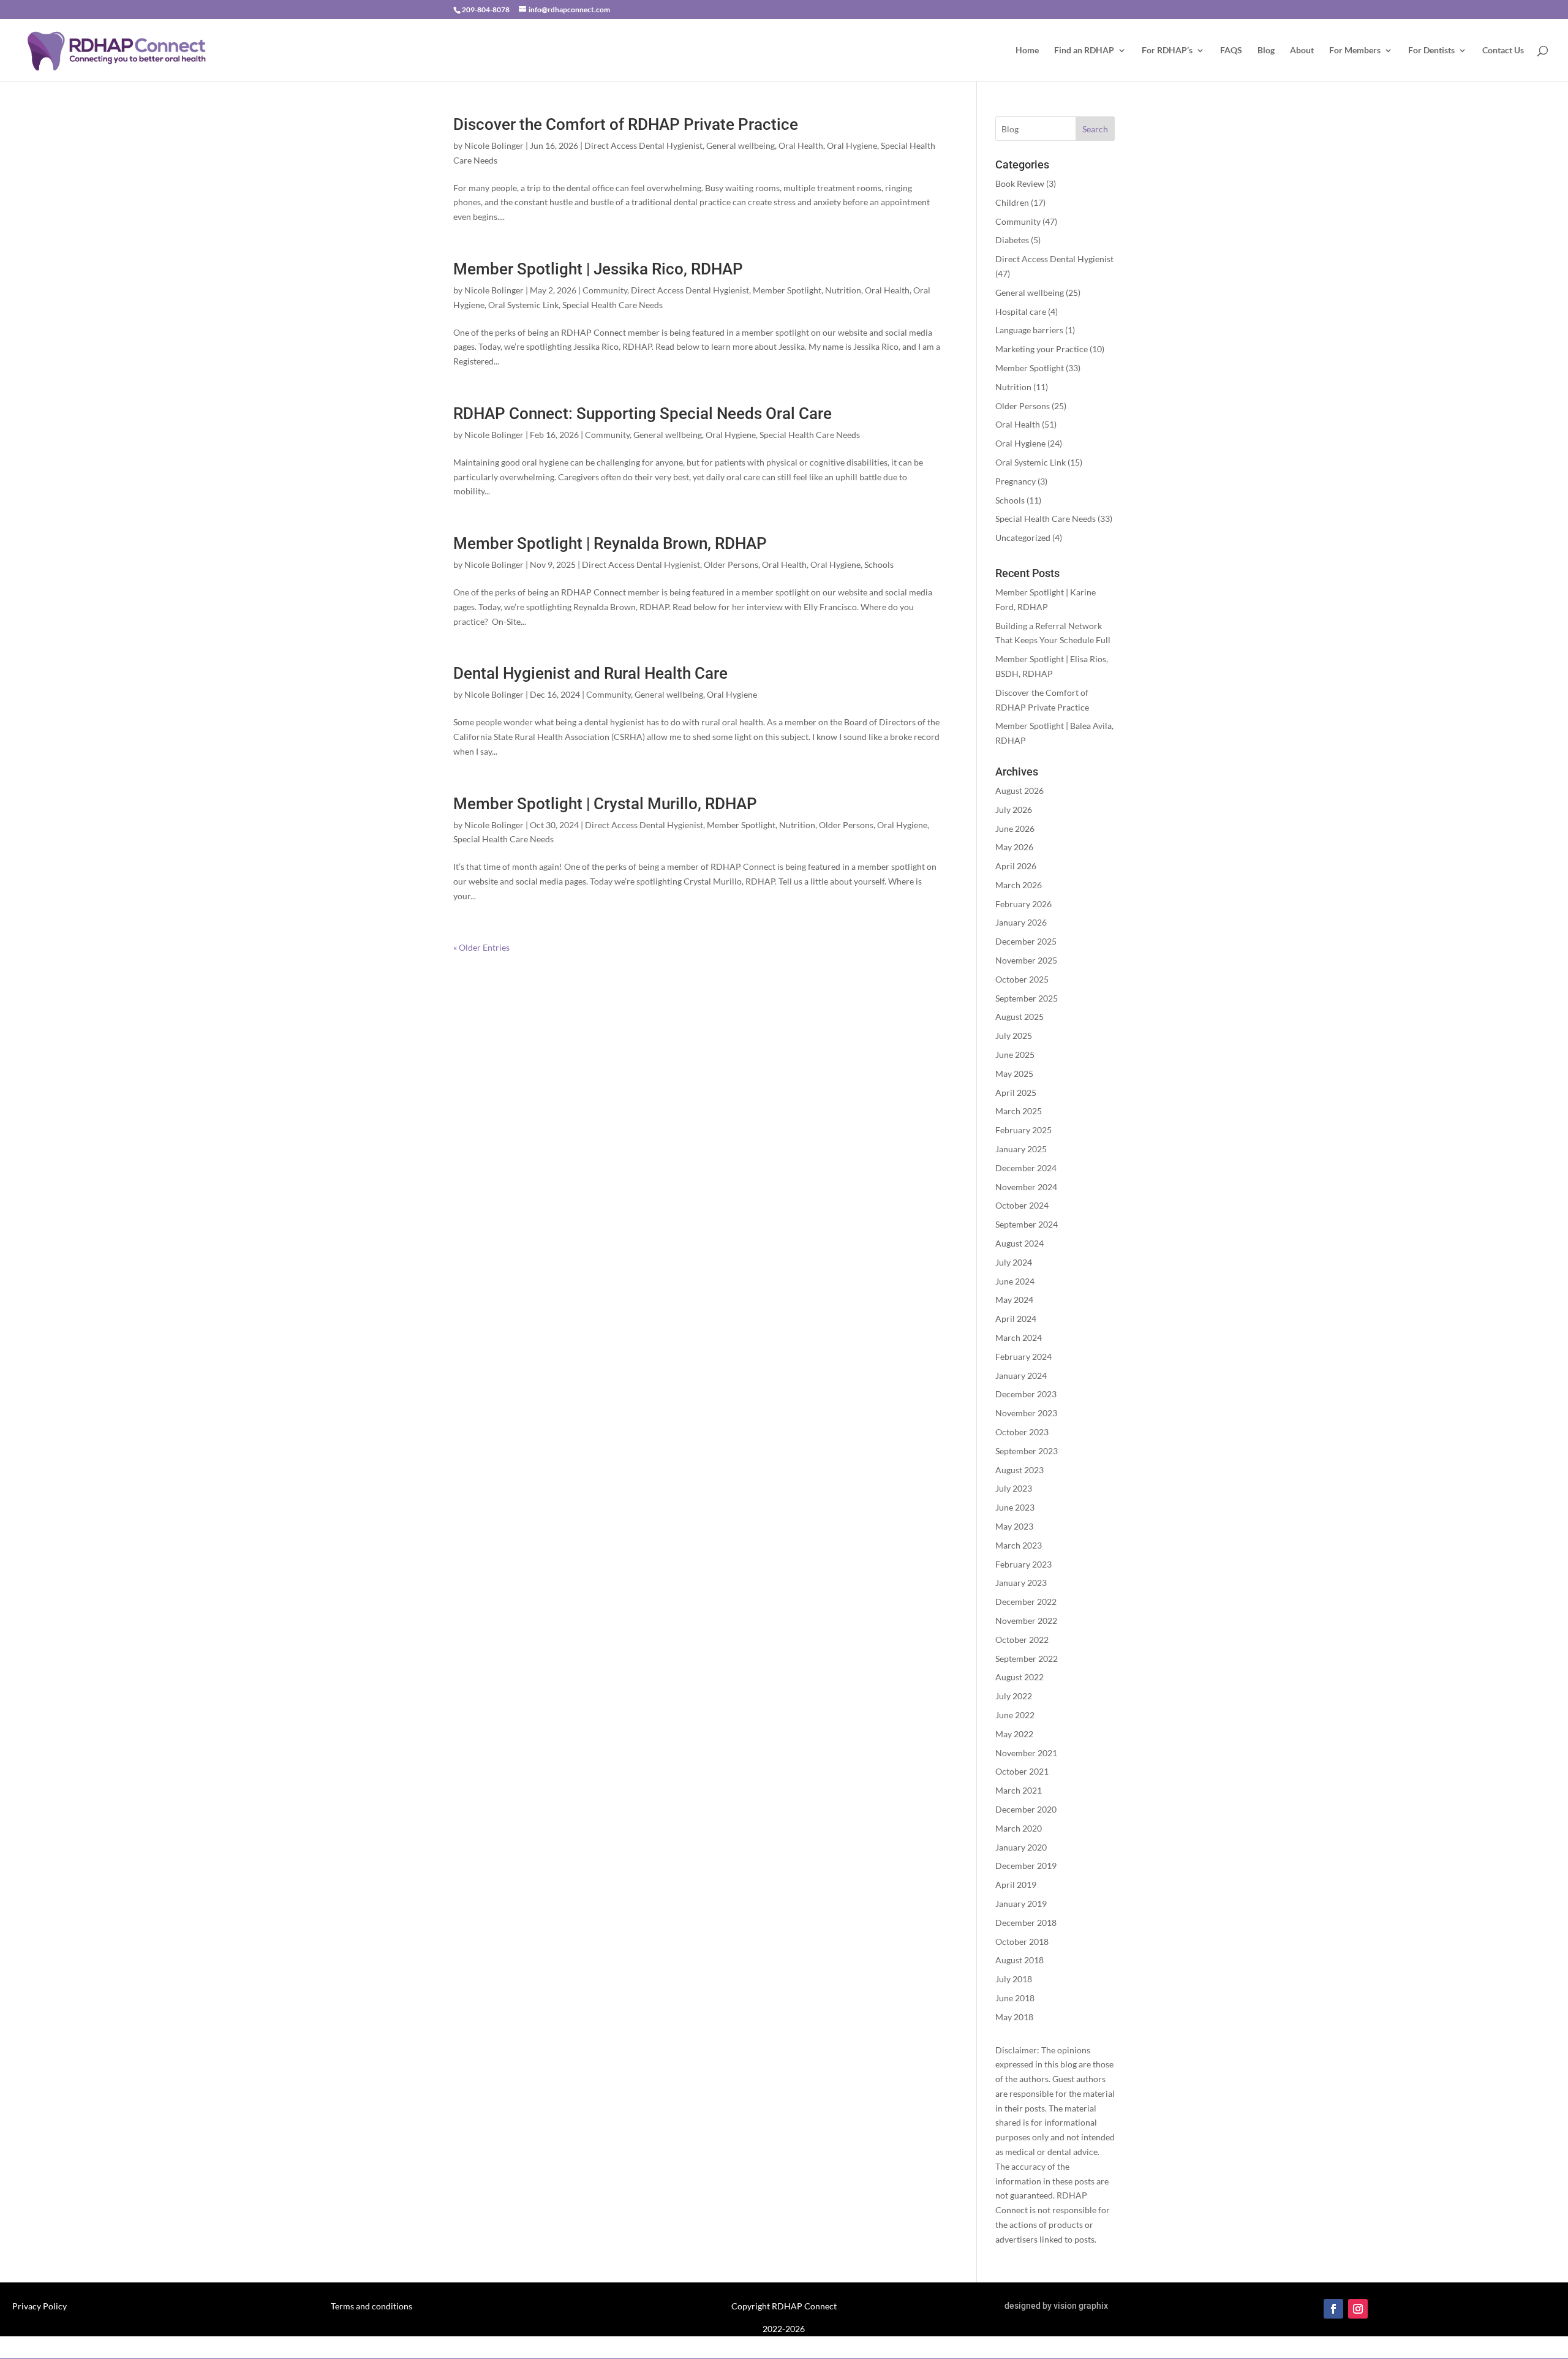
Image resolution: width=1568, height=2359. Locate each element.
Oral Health (801, 145)
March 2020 (1019, 1828)
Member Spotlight (787, 290)
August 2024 (1020, 1243)
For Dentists (1431, 51)
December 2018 (1026, 1923)
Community (605, 290)
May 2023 (1014, 1526)
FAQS (1231, 51)
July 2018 (1014, 1979)
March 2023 (1019, 1545)
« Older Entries (481, 947)
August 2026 (1020, 791)
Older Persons (731, 564)
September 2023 (1027, 1451)
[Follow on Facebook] (1333, 2309)
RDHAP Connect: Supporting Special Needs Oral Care (643, 413)
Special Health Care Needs (612, 305)
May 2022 (1014, 1734)
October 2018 (1022, 1942)
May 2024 (1014, 1300)
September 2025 (1027, 998)
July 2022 (1014, 1696)
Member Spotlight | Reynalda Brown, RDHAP (610, 543)
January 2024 (1021, 1376)
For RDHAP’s (1167, 51)
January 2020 (1021, 1847)
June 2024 (1015, 1281)
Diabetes (1012, 240)
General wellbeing (741, 145)
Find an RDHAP (1084, 51)
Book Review (1020, 183)
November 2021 (1026, 1753)
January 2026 (1021, 922)
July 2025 (1014, 1036)
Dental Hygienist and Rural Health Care (590, 673)
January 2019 (1021, 1904)
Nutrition (843, 290)
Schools (879, 564)
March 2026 (1019, 885)
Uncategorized (1023, 538)
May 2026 (1014, 847)
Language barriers (1029, 330)
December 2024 (1026, 1168)
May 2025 (1014, 1074)
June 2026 (1015, 828)
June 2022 (1015, 1715)
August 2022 (1020, 1677)
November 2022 (1026, 1621)
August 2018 (1020, 1960)
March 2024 (1019, 1338)
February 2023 (1023, 1564)
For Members (1355, 51)
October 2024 (1022, 1205)
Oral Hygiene (852, 145)
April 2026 (1016, 866)
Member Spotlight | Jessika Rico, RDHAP (598, 269)
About (1302, 51)
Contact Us (1503, 51)
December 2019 (1026, 1866)
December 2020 (1026, 1809)
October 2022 (1022, 1640)
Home (1027, 51)
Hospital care (1021, 311)
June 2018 (1015, 1998)
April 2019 (1016, 1885)
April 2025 (1016, 1093)
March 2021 (1019, 1790)
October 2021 (1022, 1771)
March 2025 (1019, 1111)
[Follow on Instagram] (1358, 2309)
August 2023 (1020, 1470)
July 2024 (1014, 1262)
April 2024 (1016, 1319)
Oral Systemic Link (523, 305)
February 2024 (1023, 1357)
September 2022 (1027, 1659)
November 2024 (1026, 1187)
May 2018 (1014, 2017)
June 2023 (1015, 1507)
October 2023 (1022, 1432)
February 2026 (1023, 904)
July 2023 (1014, 1488)
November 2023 (1026, 1413)
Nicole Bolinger (494, 145)
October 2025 (1022, 979)
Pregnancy (1016, 481)
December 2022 (1026, 1602)
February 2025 (1023, 1130)
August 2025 (1020, 1017)
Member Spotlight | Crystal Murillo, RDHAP (605, 804)
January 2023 (1021, 1583)
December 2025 (1026, 941)
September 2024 (1027, 1224)
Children (1012, 202)
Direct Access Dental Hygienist (643, 145)
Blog (1266, 51)
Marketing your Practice (1042, 349)
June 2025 (1015, 1055)
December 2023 (1026, 1394)
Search (1095, 129)
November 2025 (1026, 960)
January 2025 (1021, 1149)
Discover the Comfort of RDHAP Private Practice (626, 124)
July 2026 (1014, 810)
